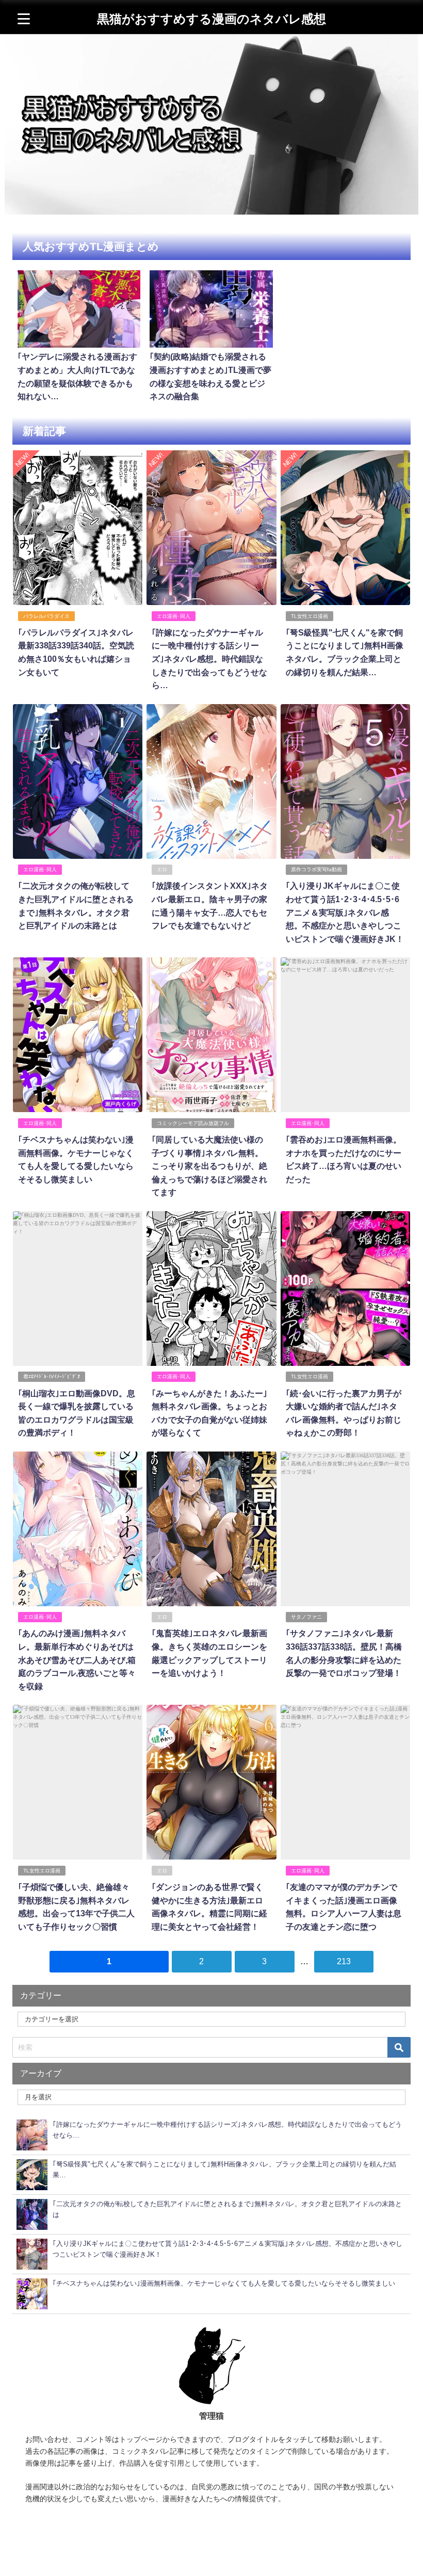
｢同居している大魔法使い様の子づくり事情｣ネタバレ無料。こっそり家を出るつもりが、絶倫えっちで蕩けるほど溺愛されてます (209, 1166)
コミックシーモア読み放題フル (193, 1123)
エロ (162, 869)
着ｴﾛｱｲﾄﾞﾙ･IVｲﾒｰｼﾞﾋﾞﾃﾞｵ (52, 1376)
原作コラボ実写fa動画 (316, 869)
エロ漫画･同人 (174, 616)
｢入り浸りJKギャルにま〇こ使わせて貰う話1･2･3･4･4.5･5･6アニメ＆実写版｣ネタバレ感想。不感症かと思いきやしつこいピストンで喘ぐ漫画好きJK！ (345, 912)
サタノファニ (306, 1617)
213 (344, 1961)
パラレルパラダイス (46, 616)
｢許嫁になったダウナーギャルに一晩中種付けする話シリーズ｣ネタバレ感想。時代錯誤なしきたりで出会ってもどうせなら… (209, 659)
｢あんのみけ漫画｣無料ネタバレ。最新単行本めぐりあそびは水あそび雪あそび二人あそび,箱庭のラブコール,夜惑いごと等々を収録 (77, 1659)
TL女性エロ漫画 (310, 616)
